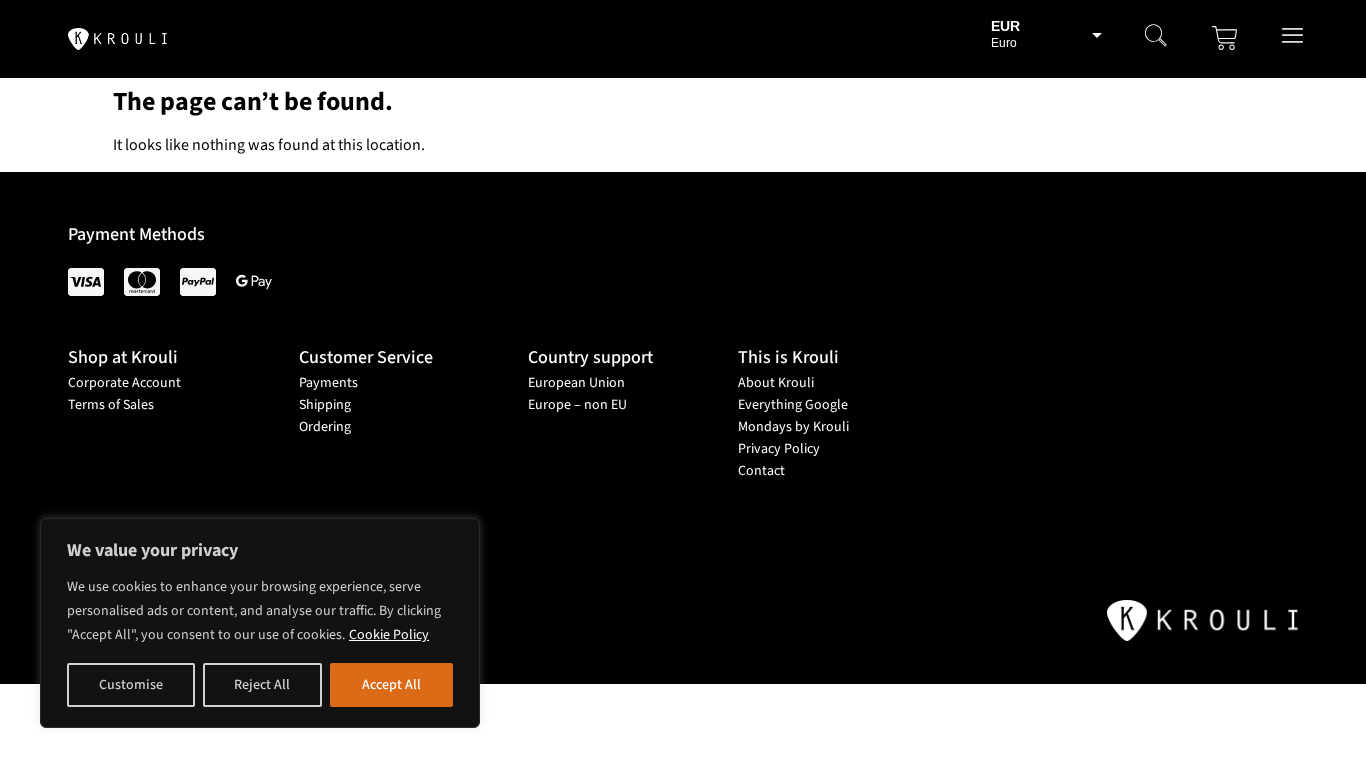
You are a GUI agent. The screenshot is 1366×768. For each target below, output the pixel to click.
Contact (761, 471)
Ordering (325, 427)
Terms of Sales (111, 405)
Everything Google (793, 405)
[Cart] (1225, 38)
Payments (328, 383)
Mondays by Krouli (793, 427)
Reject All (262, 685)
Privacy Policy (779, 449)
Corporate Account (124, 383)
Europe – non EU (577, 405)
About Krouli (776, 383)
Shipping (325, 405)
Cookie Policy (389, 635)
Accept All (391, 685)
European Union (576, 383)
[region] (260, 623)
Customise (131, 685)
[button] (1156, 38)
